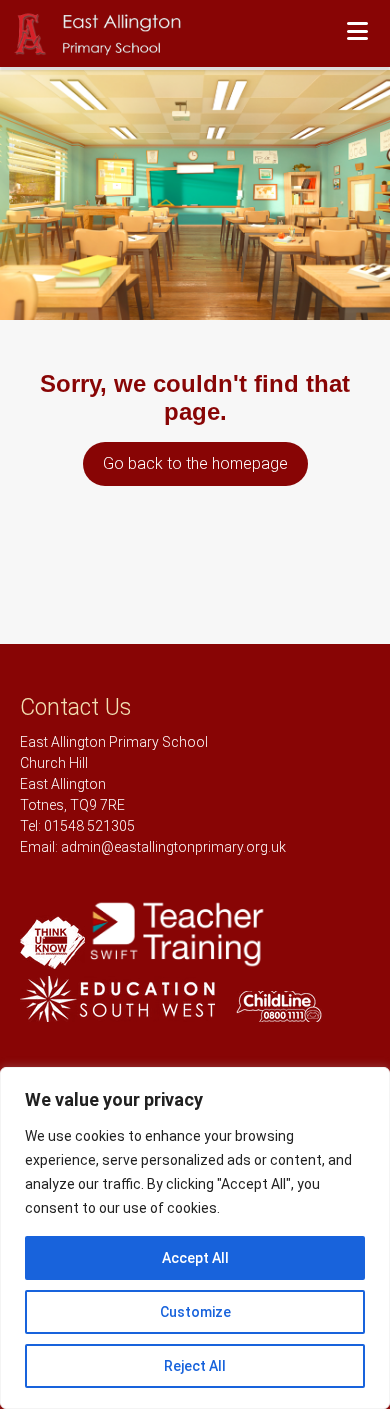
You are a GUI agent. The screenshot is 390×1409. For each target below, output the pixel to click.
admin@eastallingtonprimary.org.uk (173, 847)
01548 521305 (89, 826)
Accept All (195, 1258)
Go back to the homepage (195, 463)
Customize (195, 1312)
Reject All (195, 1366)
